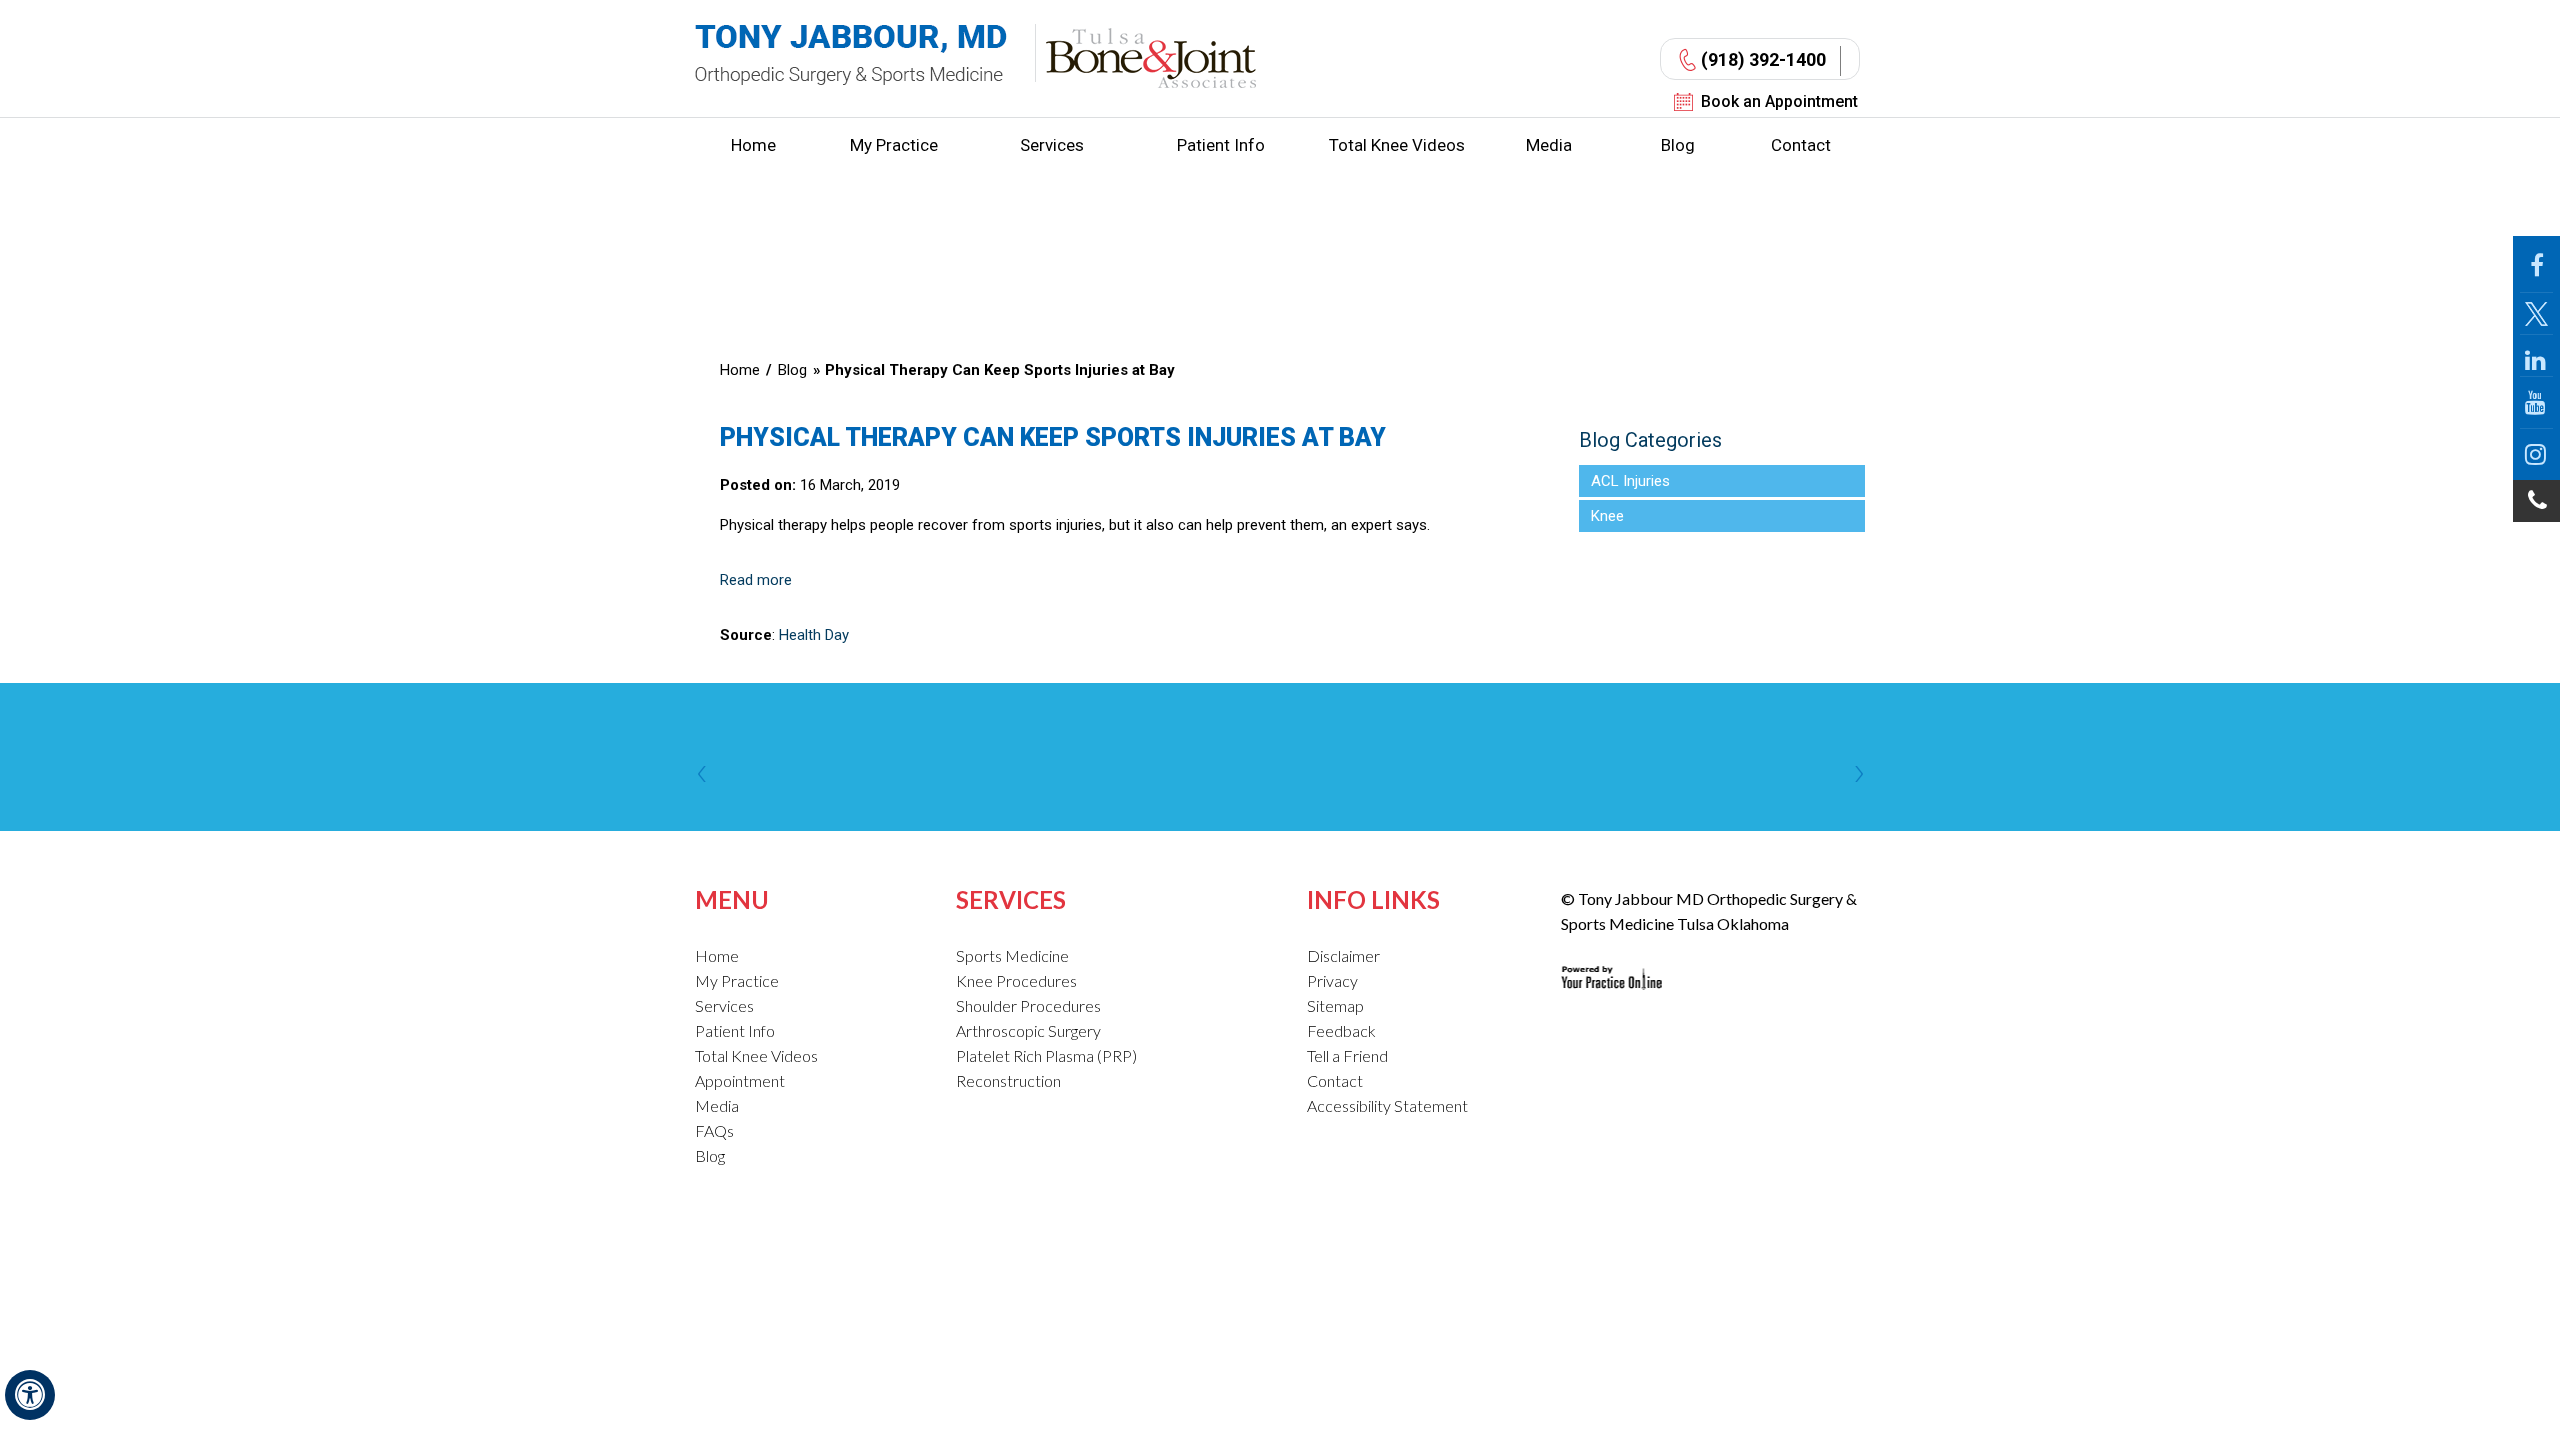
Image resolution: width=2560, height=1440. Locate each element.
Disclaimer (1343, 955)
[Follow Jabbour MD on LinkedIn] (2536, 356)
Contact (1801, 145)
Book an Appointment (1779, 101)
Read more (756, 580)
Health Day (814, 635)
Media (1549, 145)
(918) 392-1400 (1763, 59)
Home (753, 145)
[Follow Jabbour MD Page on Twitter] (2536, 314)
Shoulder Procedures (1028, 1005)
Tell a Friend (1347, 1055)
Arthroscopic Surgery (1028, 1030)
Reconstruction (1008, 1080)
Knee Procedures (1016, 980)
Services (1052, 145)
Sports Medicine (1012, 955)
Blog (1678, 145)
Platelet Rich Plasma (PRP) (1046, 1055)
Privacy (1332, 980)
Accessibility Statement (1387, 1105)
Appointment (740, 1080)
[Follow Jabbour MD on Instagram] (2536, 454)
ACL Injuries (1630, 481)
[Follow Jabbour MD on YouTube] (2536, 403)
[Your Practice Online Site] (1611, 962)
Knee (1607, 516)
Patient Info (1221, 145)
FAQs (714, 1130)
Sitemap (1335, 1005)
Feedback (1341, 1030)
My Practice (894, 145)
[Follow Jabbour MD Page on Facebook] (2536, 264)
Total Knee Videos (1397, 145)
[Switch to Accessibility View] (30, 1395)
